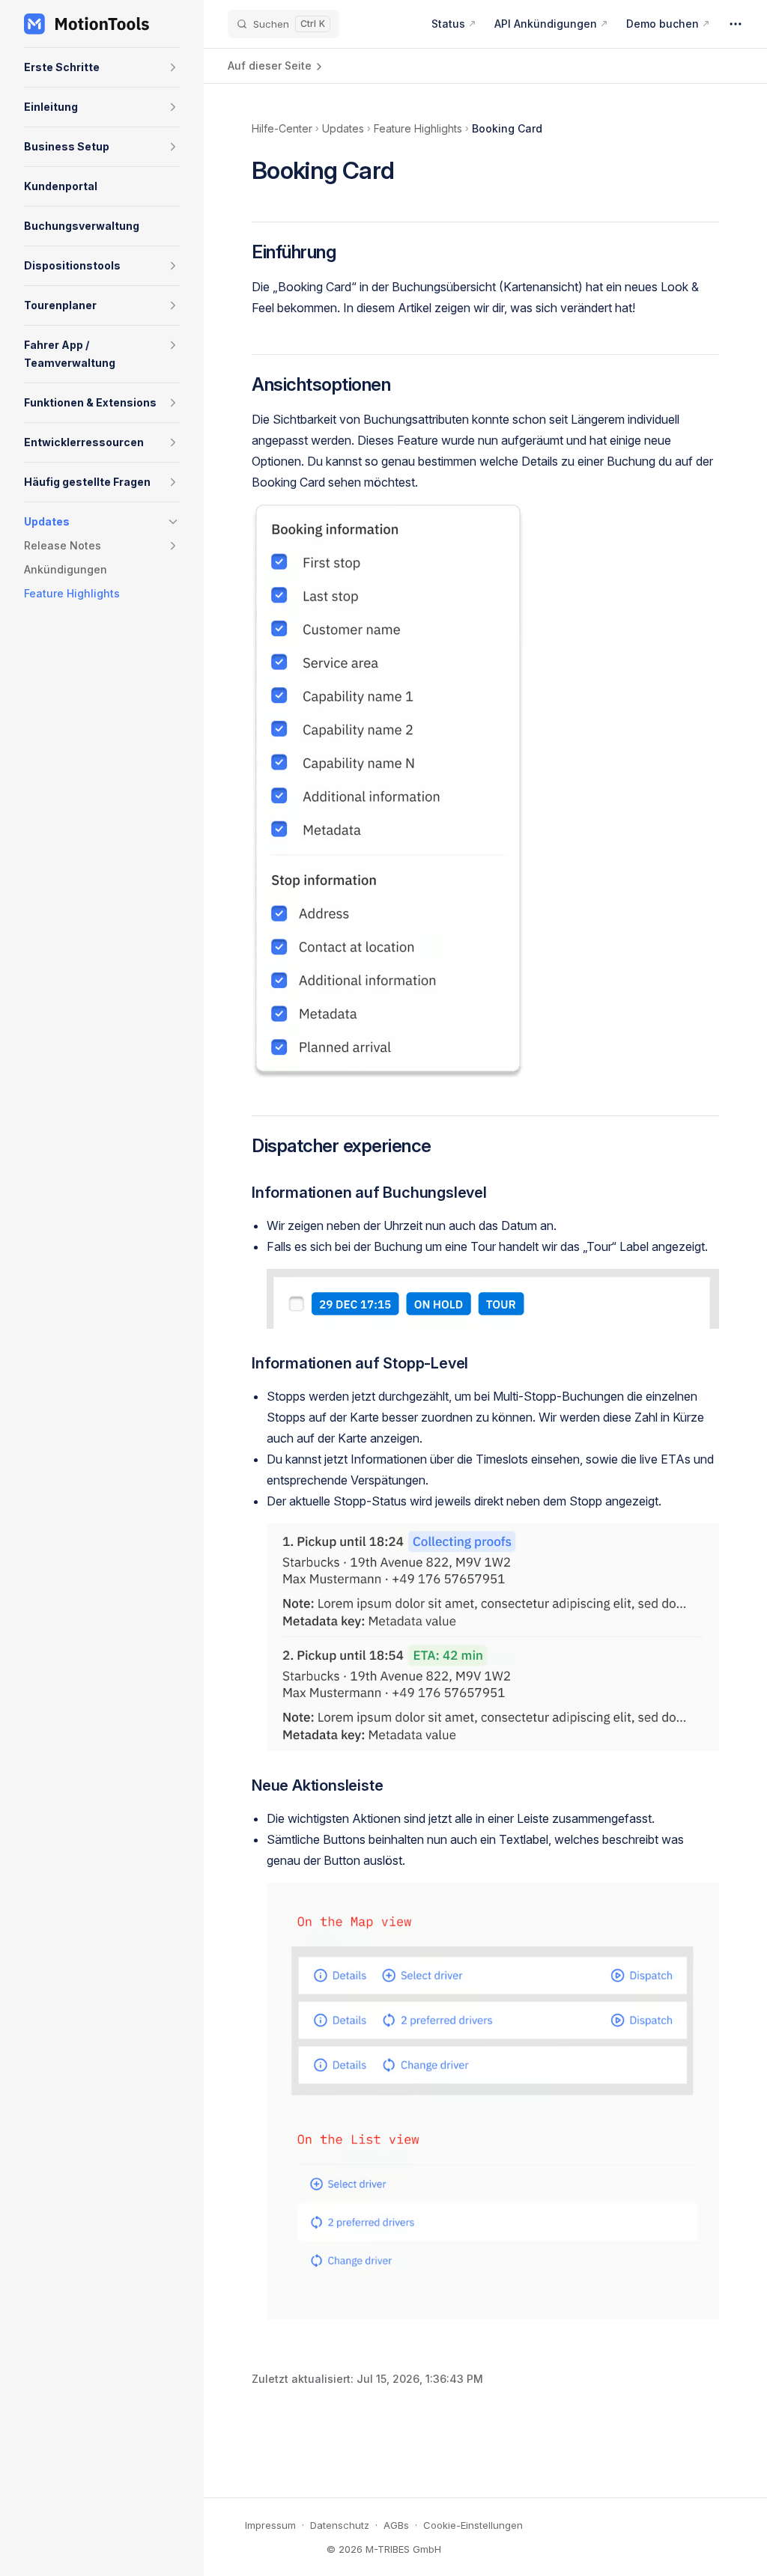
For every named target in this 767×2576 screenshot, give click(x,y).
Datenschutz (340, 2525)
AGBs (396, 2525)
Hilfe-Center (282, 128)
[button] (173, 67)
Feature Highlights (418, 128)
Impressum (270, 2525)
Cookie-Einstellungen (473, 2525)
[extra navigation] (736, 24)
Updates (343, 128)
